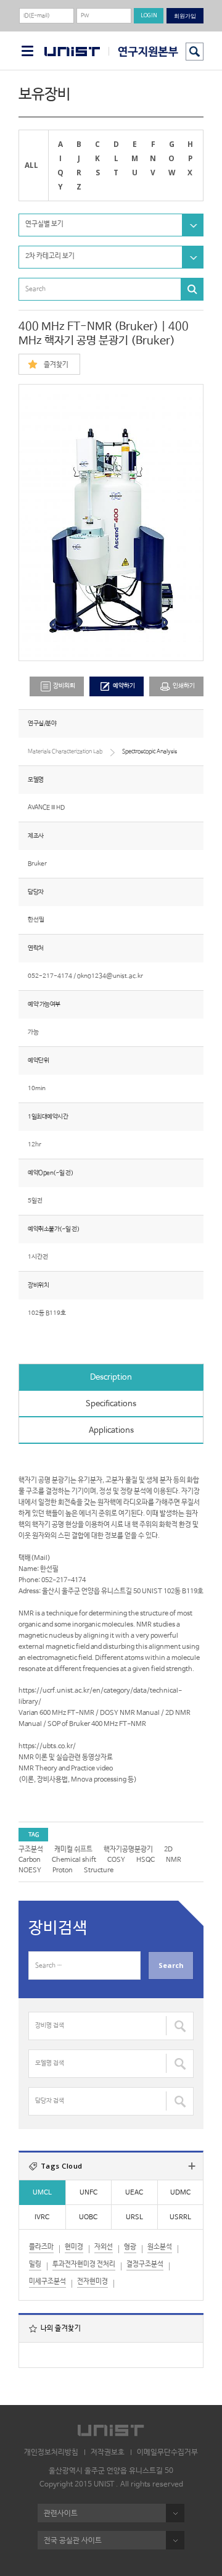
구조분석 (31, 1849)
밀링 (35, 2264)
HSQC (146, 1860)
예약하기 (124, 686)
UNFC (88, 2193)
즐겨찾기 (56, 365)
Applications (111, 1431)
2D (168, 1849)
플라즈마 (41, 2247)
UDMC (180, 2193)
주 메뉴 (27, 51)
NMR (174, 1860)
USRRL (180, 2217)
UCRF (143, 52)
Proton (63, 1870)
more (192, 2166)
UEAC (134, 2193)
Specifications (111, 1404)
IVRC (42, 2217)
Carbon (30, 1860)
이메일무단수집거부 (167, 2453)
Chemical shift (74, 1860)
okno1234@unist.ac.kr (110, 976)
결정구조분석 (145, 2264)
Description (111, 1378)
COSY (116, 1860)
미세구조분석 (47, 2282)
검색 (195, 52)
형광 (130, 2247)
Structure (99, 1870)
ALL (31, 165)
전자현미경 (92, 2282)
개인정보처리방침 (51, 2453)
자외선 (104, 2247)
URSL (134, 2217)
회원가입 (185, 16)
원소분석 (160, 2247)
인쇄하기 (184, 686)
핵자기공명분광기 (128, 1849)
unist (72, 52)
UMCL (42, 2193)
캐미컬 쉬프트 (73, 1849)
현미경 (74, 2247)
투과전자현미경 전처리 (84, 2264)
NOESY (30, 1870)
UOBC (88, 2217)
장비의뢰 (64, 686)
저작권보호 (108, 2453)
